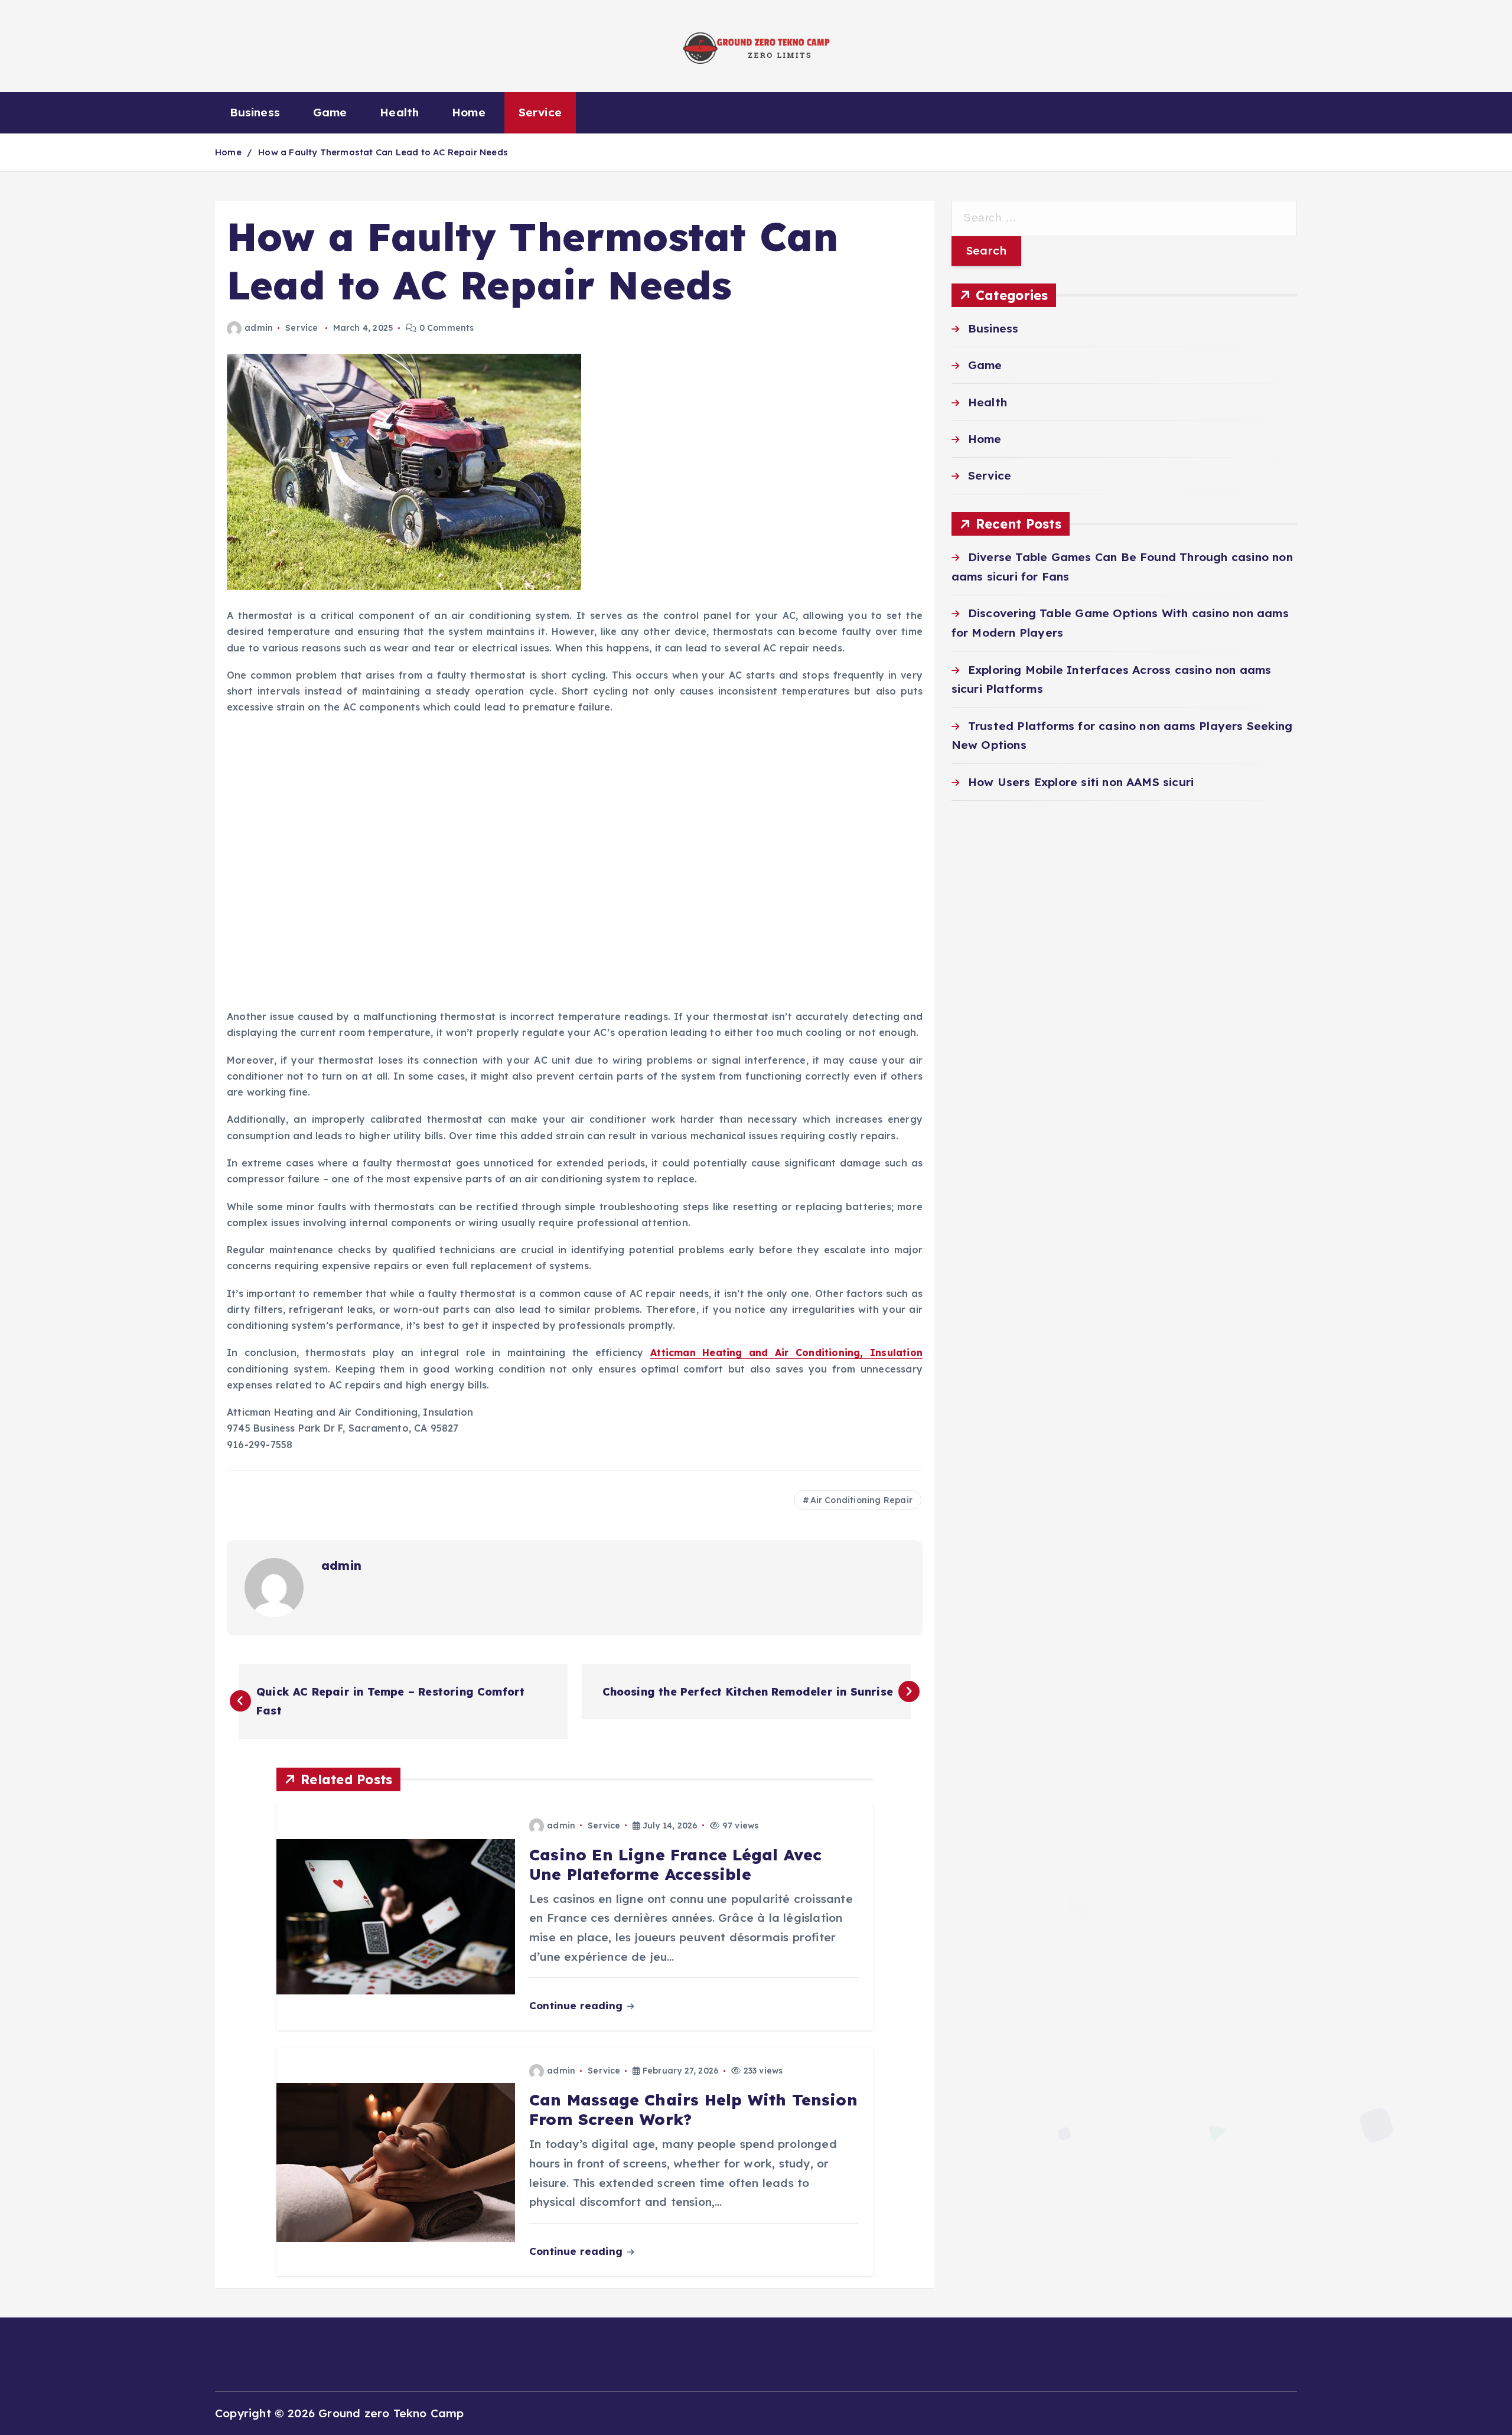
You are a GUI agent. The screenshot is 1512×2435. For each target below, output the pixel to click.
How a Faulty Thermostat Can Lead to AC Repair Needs (383, 152)
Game (330, 112)
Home (469, 112)
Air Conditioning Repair (861, 1500)
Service (540, 112)
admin (259, 328)
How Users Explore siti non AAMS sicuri (1081, 782)
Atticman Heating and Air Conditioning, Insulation (786, 1352)
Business (255, 112)
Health (399, 112)
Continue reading (577, 2005)
